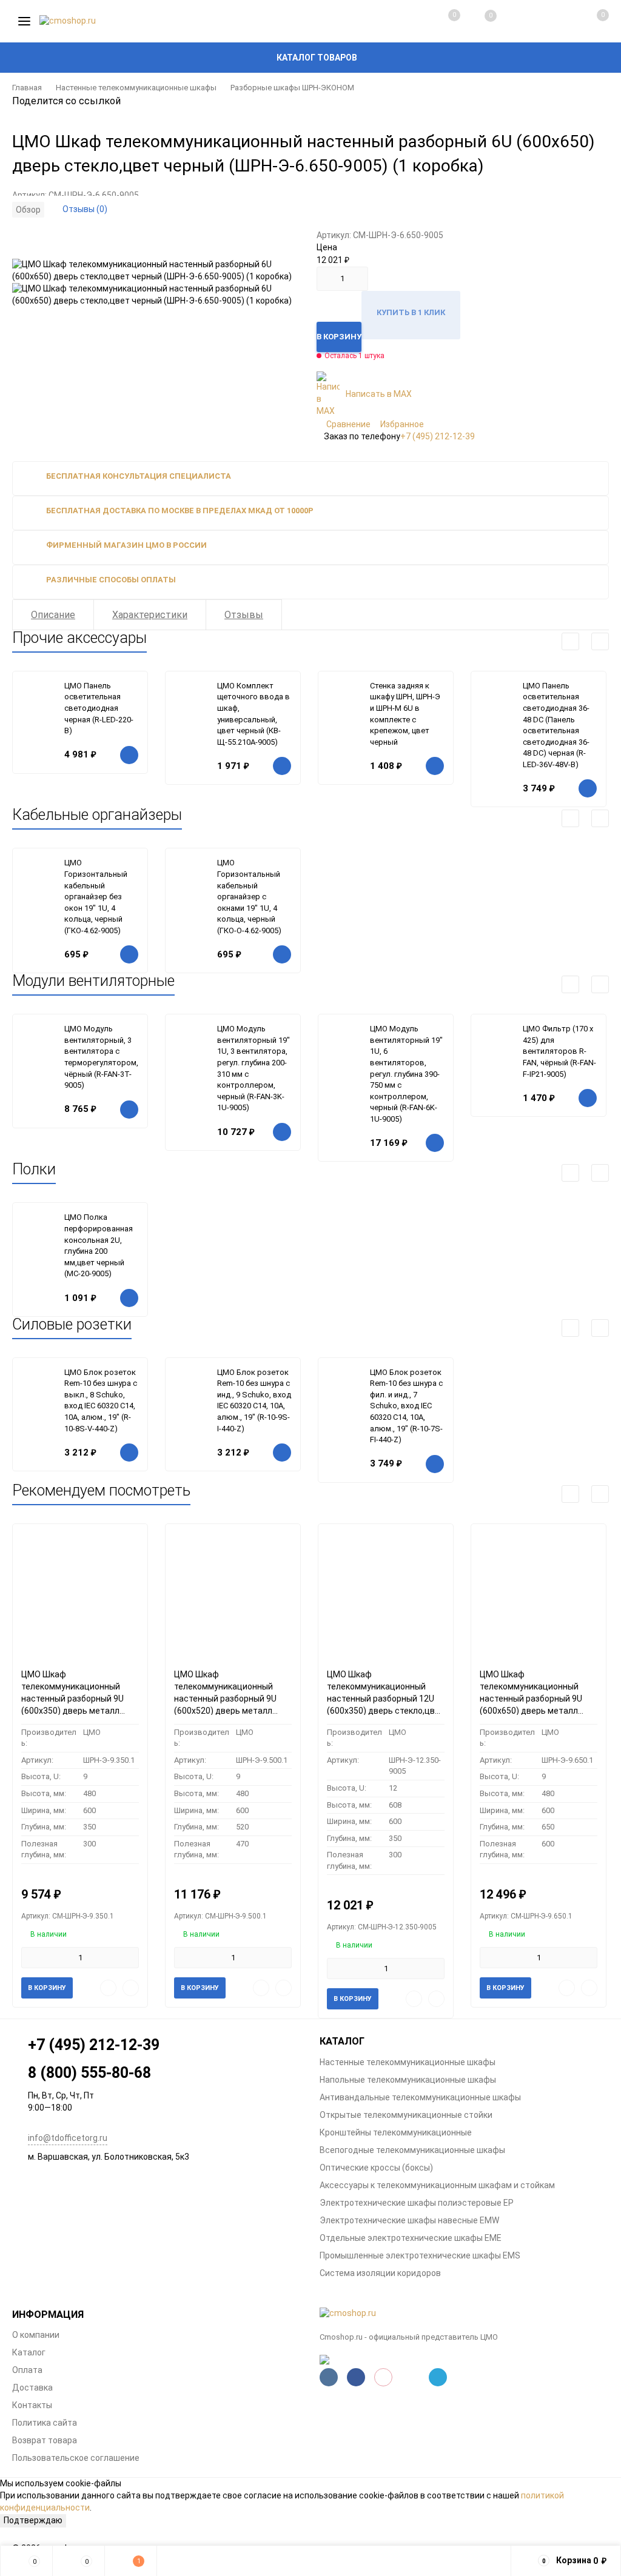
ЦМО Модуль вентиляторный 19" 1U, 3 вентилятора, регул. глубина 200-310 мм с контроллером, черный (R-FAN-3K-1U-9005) (253, 1068)
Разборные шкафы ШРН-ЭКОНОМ (292, 88)
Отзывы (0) (85, 209)
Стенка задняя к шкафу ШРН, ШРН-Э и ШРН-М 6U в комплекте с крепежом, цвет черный (405, 714)
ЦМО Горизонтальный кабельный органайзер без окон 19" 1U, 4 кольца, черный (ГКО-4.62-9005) (96, 896)
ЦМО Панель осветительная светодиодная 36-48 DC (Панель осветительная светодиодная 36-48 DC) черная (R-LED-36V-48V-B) (556, 725)
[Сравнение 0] (442, 21)
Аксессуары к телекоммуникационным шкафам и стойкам (437, 2185)
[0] (589, 21)
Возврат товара (45, 2440)
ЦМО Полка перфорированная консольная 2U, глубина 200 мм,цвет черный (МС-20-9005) (99, 1245)
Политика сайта (45, 2423)
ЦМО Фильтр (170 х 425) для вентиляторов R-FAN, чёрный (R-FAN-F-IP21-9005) (559, 1051)
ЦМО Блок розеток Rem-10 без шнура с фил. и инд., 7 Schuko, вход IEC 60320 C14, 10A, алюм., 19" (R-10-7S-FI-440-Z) (406, 1406)
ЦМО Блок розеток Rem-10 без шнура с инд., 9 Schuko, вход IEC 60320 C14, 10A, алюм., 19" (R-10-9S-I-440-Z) (254, 1400)
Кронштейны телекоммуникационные (396, 2132)
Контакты (32, 2405)
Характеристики (150, 615)
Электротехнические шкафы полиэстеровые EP (417, 2203)
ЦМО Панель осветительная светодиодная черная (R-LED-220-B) (99, 708)
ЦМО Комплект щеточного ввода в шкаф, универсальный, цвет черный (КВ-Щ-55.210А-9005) (253, 714)
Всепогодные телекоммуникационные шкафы (412, 2150)
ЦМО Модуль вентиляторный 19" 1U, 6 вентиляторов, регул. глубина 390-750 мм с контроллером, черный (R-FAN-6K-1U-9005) (406, 1074)
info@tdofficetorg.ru (68, 2138)
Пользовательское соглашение (76, 2458)
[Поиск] (515, 21)
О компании (36, 2335)
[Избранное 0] (478, 22)
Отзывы (244, 615)
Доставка (32, 2388)
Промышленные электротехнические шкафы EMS (420, 2255)
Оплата (27, 2370)
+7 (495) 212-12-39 (438, 436)
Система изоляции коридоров (380, 2273)
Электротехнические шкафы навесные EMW (409, 2220)
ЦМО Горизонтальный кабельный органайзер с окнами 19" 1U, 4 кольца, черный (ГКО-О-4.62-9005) (249, 896)
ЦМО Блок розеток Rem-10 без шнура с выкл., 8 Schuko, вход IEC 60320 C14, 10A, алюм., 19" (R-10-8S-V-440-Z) (101, 1400)
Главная (27, 88)
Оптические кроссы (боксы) (376, 2168)
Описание (53, 615)
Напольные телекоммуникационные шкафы (408, 2080)
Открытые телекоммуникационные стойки (406, 2115)
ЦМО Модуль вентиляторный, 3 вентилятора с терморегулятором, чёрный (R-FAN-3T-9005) (101, 1057)
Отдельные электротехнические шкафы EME (411, 2238)
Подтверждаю (33, 2520)
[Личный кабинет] (552, 21)
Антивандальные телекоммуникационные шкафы (420, 2097)
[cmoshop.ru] (464, 2314)
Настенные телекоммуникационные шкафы (136, 88)
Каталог (29, 2352)
